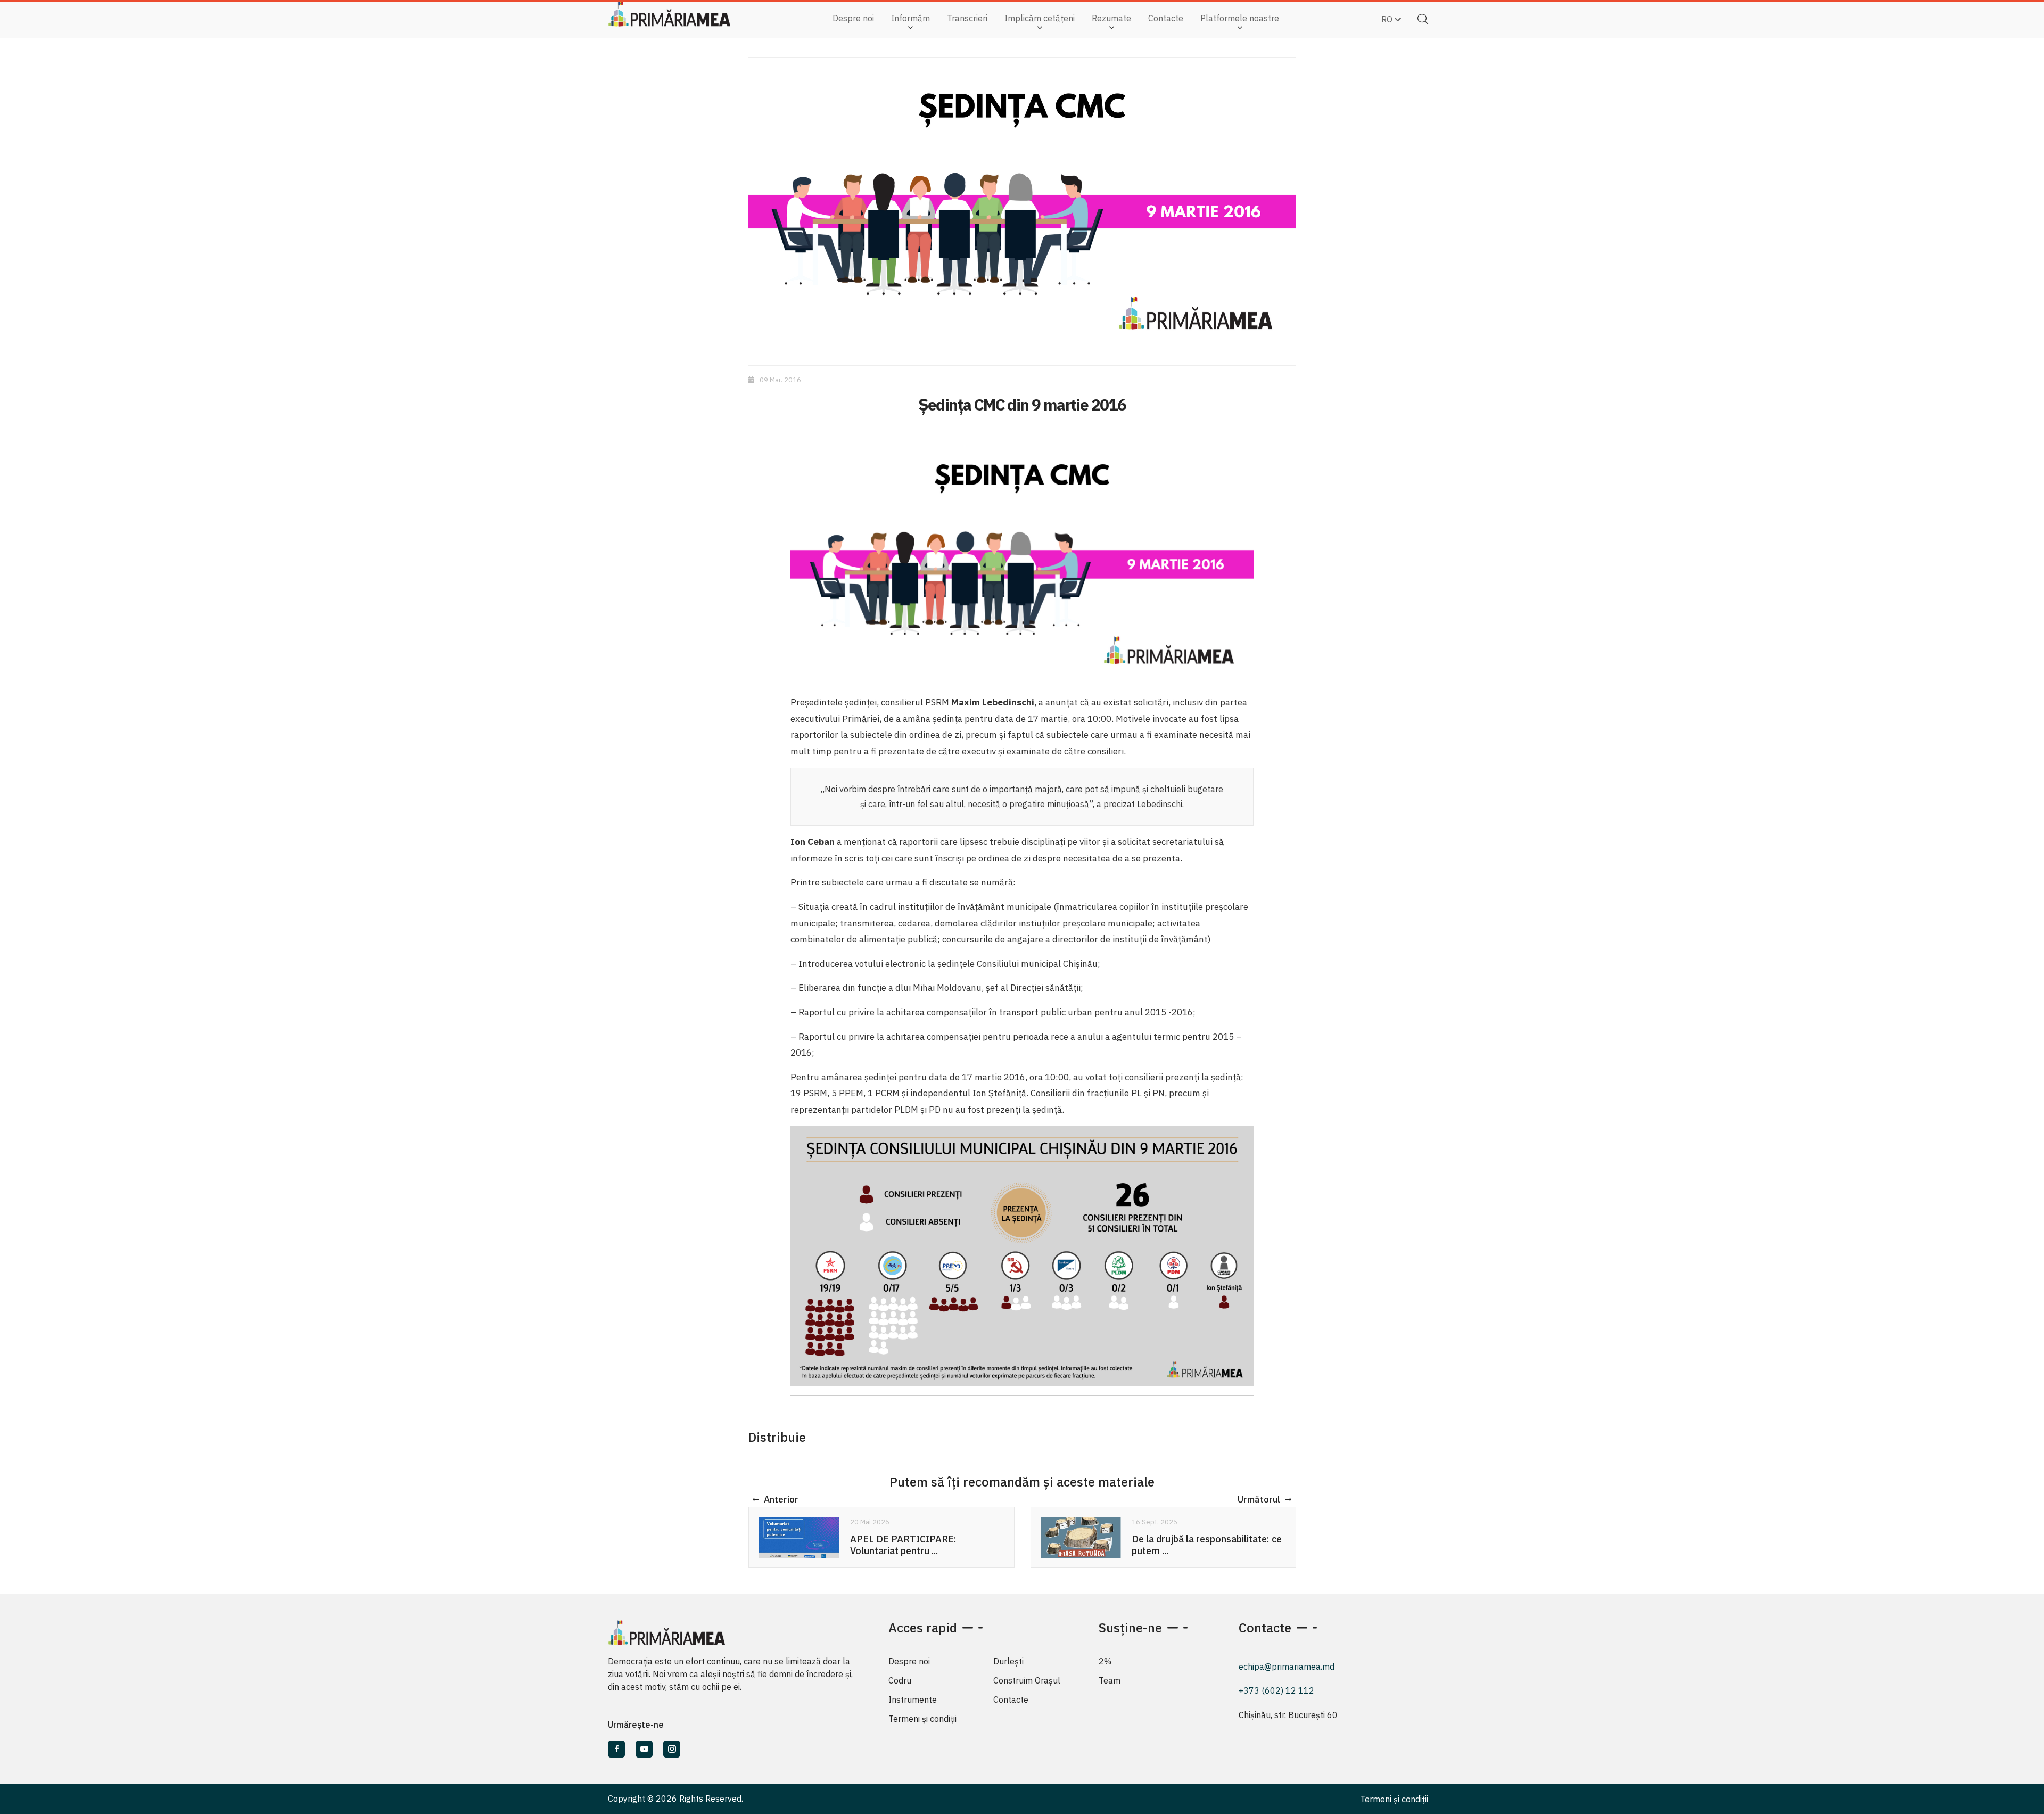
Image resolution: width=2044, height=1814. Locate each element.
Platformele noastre (1240, 18)
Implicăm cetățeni (1040, 18)
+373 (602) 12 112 (1276, 1690)
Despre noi (853, 18)
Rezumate (1111, 18)
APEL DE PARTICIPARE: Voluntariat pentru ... (903, 1545)
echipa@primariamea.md (1287, 1667)
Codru (900, 1680)
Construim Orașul (1027, 1680)
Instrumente (913, 1700)
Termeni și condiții (922, 1719)
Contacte (1166, 18)
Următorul (1259, 1499)
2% (1105, 1661)
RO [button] (1388, 19)
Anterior (781, 1499)
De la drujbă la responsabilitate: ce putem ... (1207, 1545)
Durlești (1008, 1661)
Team (1110, 1680)
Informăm (910, 18)
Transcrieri (967, 18)
